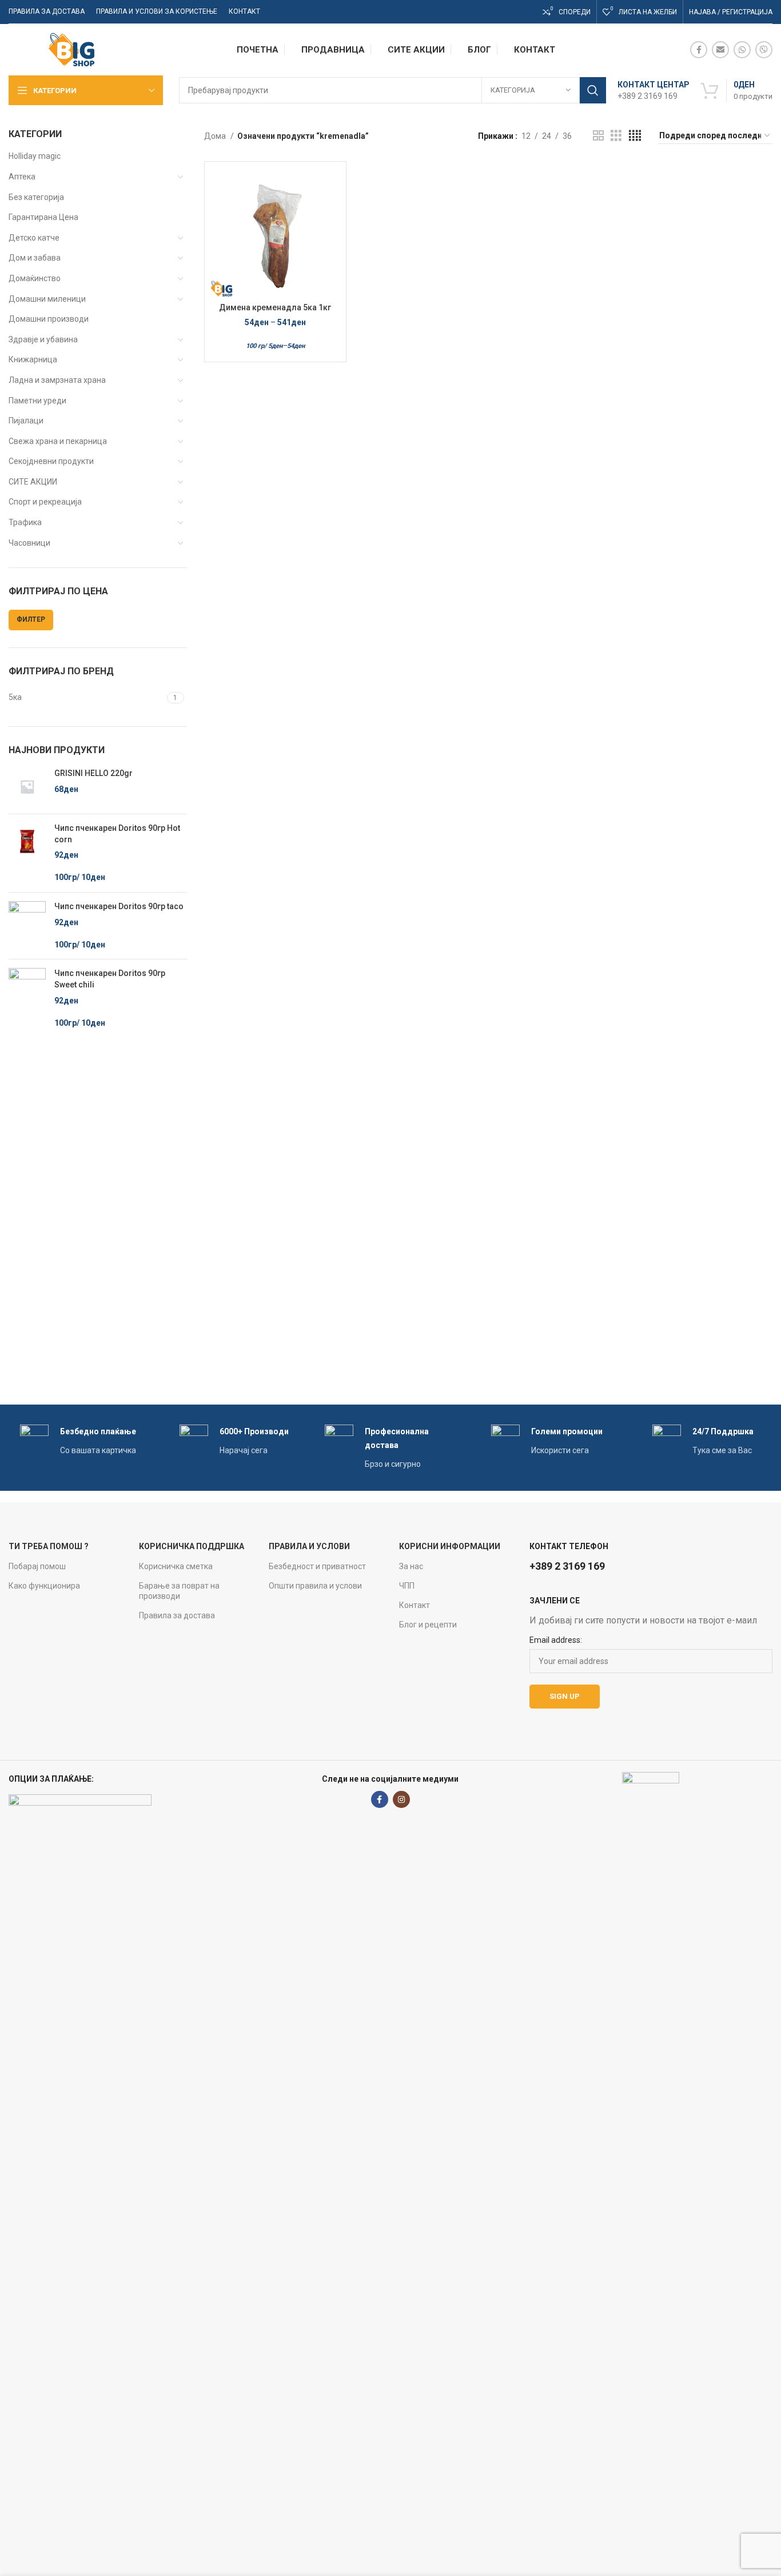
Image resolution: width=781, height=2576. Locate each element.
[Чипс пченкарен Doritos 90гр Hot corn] (27, 853)
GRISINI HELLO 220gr (93, 773)
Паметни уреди (37, 401)
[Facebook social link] (699, 50)
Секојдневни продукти (51, 461)
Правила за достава (177, 1615)
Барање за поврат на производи (179, 1591)
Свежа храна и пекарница (58, 441)
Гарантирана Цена (43, 217)
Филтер (31, 619)
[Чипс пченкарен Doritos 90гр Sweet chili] (27, 998)
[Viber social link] (764, 50)
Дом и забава (35, 258)
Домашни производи (49, 319)
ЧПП (407, 1586)
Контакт (415, 1605)
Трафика (25, 522)
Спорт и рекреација (45, 502)
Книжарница (33, 359)
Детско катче (34, 238)
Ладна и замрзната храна (57, 380)
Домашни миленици (47, 299)
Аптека (22, 177)
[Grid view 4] (635, 136)
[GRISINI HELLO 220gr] (27, 787)
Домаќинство (35, 278)
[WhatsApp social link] (742, 50)
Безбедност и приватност (317, 1566)
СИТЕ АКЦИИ (33, 482)
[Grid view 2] (598, 136)
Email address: (556, 1640)
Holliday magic (35, 156)
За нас (411, 1566)
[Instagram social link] (401, 1799)
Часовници (29, 543)
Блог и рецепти (428, 1625)
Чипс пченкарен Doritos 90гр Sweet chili (110, 979)
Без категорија (36, 197)
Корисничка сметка (176, 1566)
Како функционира (44, 1586)
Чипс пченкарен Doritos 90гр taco (119, 906)
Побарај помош (37, 1566)
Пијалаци (26, 421)
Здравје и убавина (43, 339)
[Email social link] (720, 50)
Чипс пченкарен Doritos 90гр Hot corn (117, 834)
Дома (216, 136)
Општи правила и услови (315, 1586)
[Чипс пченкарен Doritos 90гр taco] (27, 926)
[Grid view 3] (616, 136)
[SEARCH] (593, 90)
